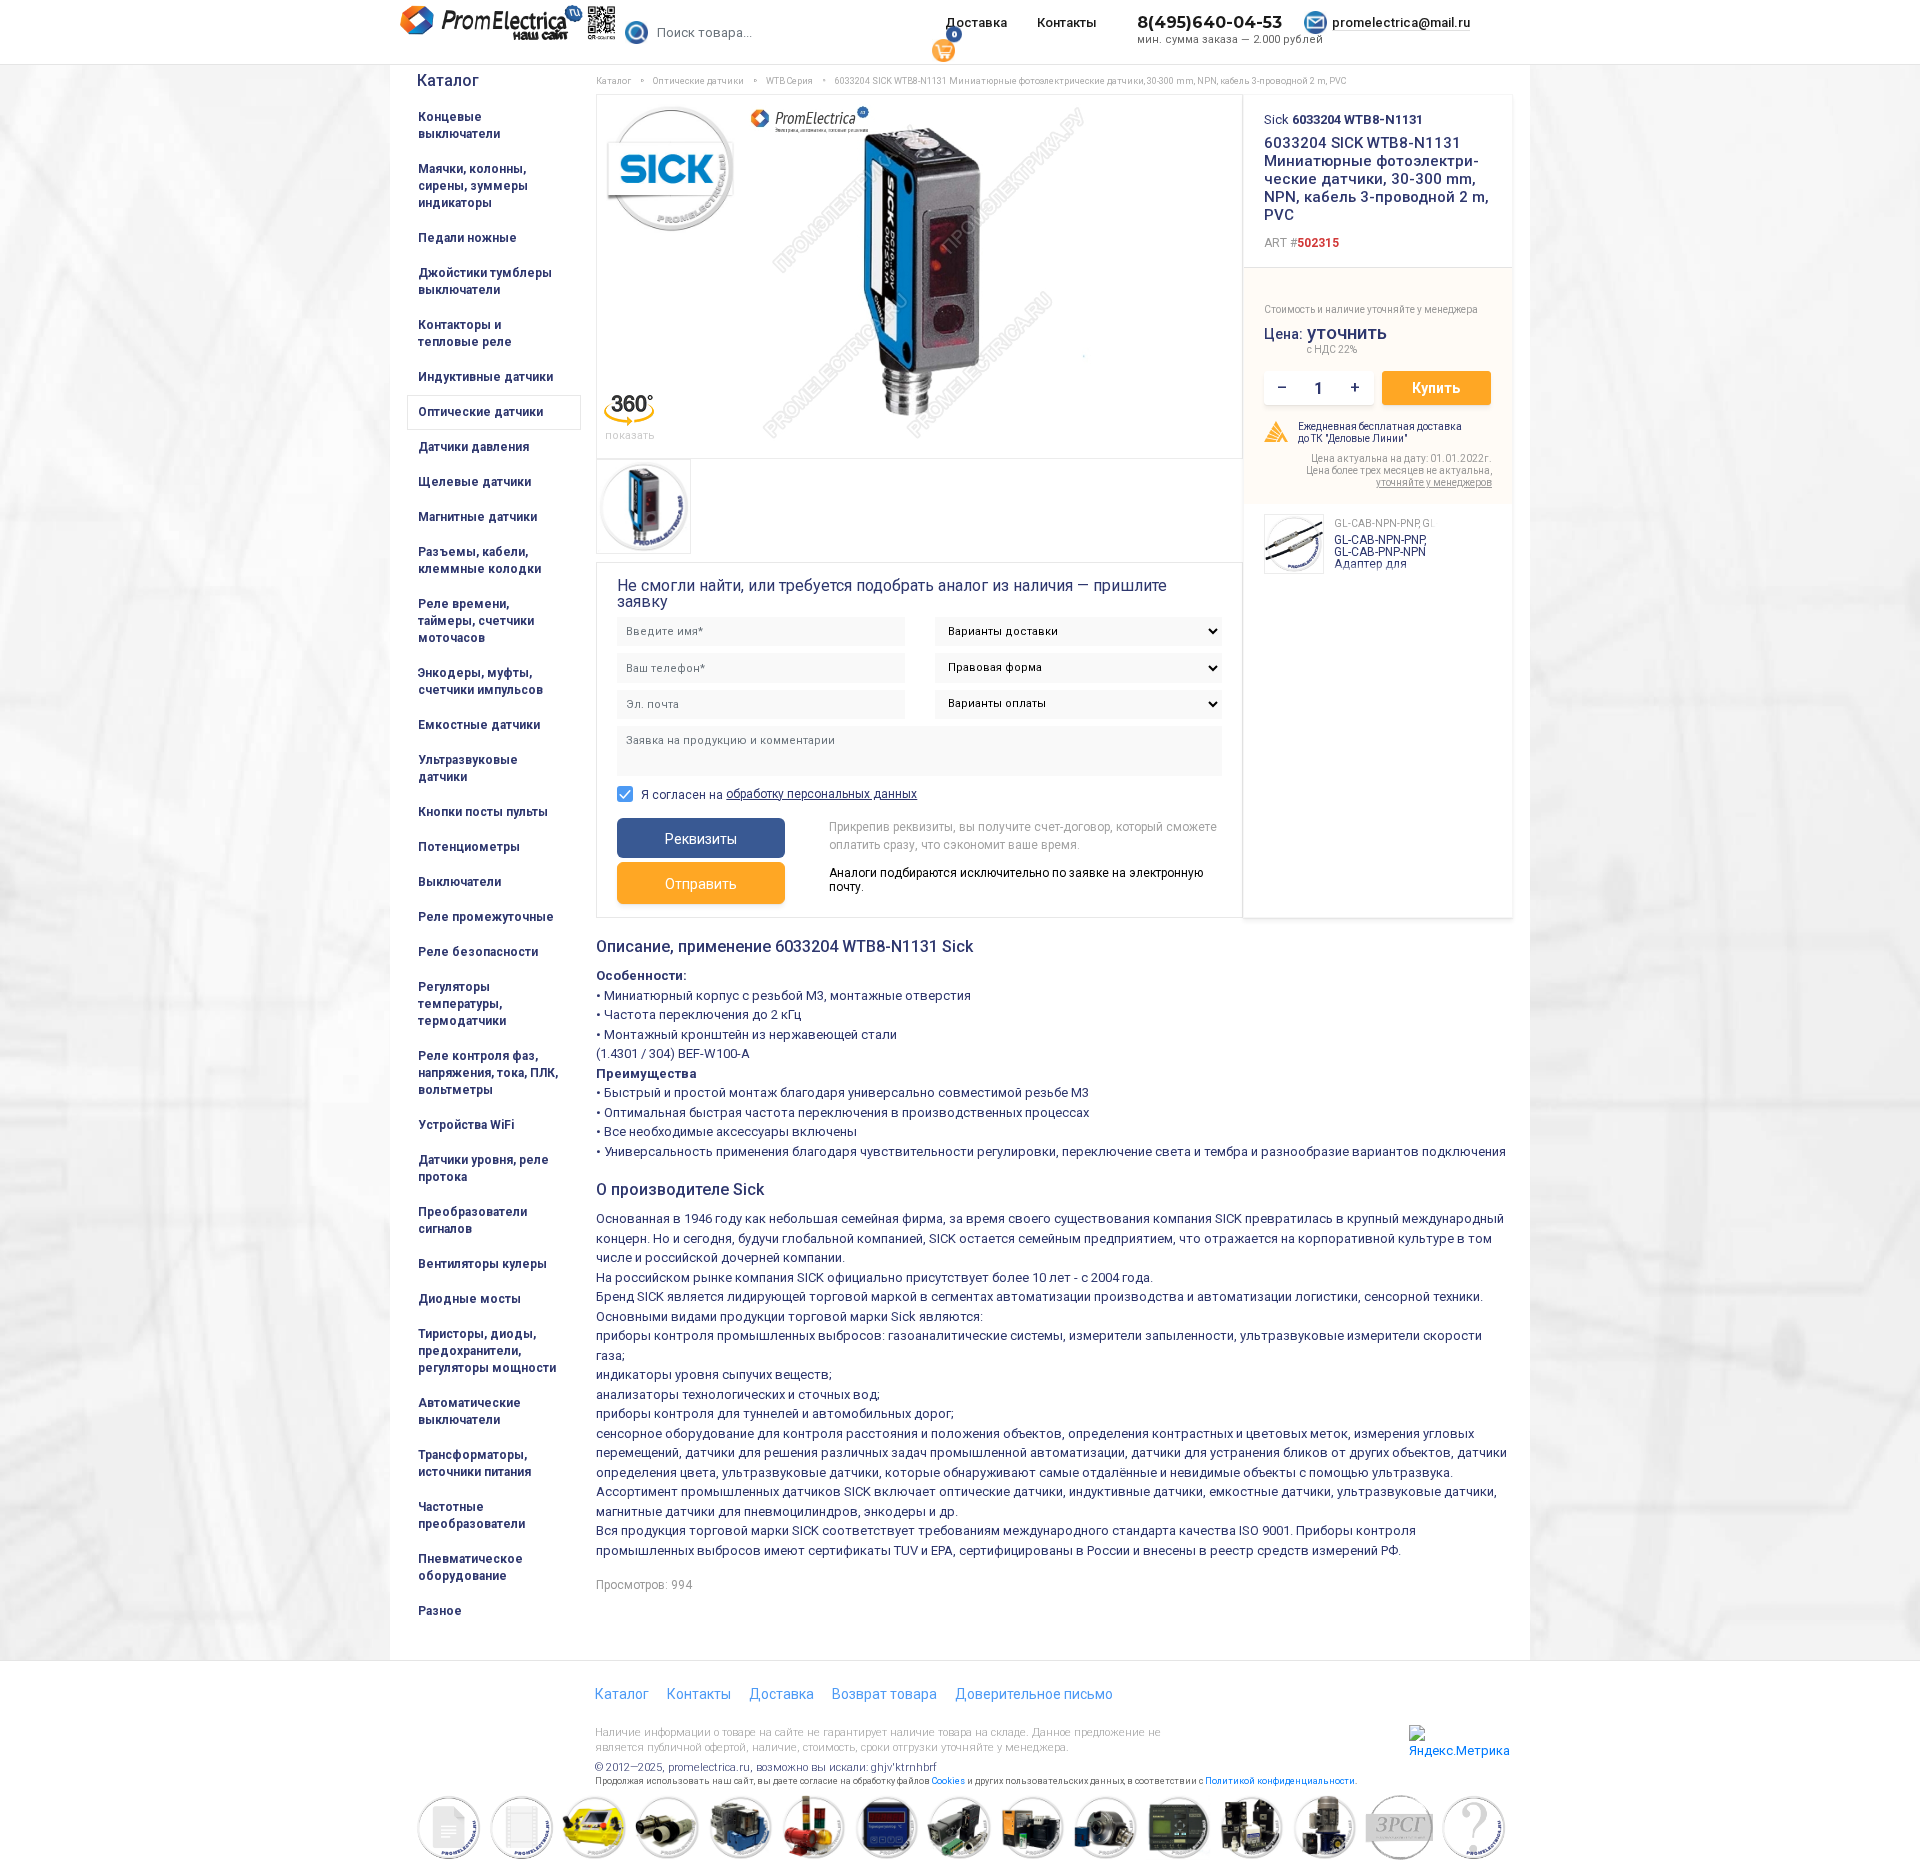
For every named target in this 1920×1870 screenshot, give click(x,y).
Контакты (1067, 22)
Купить (1436, 388)
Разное (440, 1611)
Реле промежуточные (486, 917)
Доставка (976, 22)
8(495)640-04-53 (1209, 22)
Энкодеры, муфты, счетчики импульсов (480, 681)
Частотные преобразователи (471, 1515)
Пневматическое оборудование (470, 1567)
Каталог (448, 80)
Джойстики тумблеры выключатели (485, 281)
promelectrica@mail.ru (1401, 22)
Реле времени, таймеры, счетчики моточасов (476, 621)
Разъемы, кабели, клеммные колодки (479, 560)
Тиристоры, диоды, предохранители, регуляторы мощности (487, 1351)
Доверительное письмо (1034, 1694)
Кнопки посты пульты (483, 812)
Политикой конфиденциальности (1280, 1781)
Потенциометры (469, 847)
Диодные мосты (469, 1299)
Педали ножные (467, 238)
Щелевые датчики (474, 482)
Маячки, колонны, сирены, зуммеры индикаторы (473, 186)
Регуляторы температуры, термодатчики (462, 1004)
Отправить (701, 884)
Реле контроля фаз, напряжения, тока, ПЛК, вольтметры (488, 1073)
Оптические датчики (480, 412)
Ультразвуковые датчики (468, 768)
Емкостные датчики (479, 725)
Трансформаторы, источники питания (474, 1463)
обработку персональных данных (821, 794)
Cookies (948, 1781)
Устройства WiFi (466, 1125)
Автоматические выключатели (469, 1411)
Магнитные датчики (477, 517)
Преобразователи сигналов (472, 1220)
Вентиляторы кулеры (482, 1264)
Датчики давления (473, 447)
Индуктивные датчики (485, 377)
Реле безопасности (478, 952)
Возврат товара (884, 1694)
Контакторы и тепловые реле (465, 333)
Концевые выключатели (459, 125)
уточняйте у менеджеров (1434, 482)
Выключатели (459, 882)
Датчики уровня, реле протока (483, 1168)
